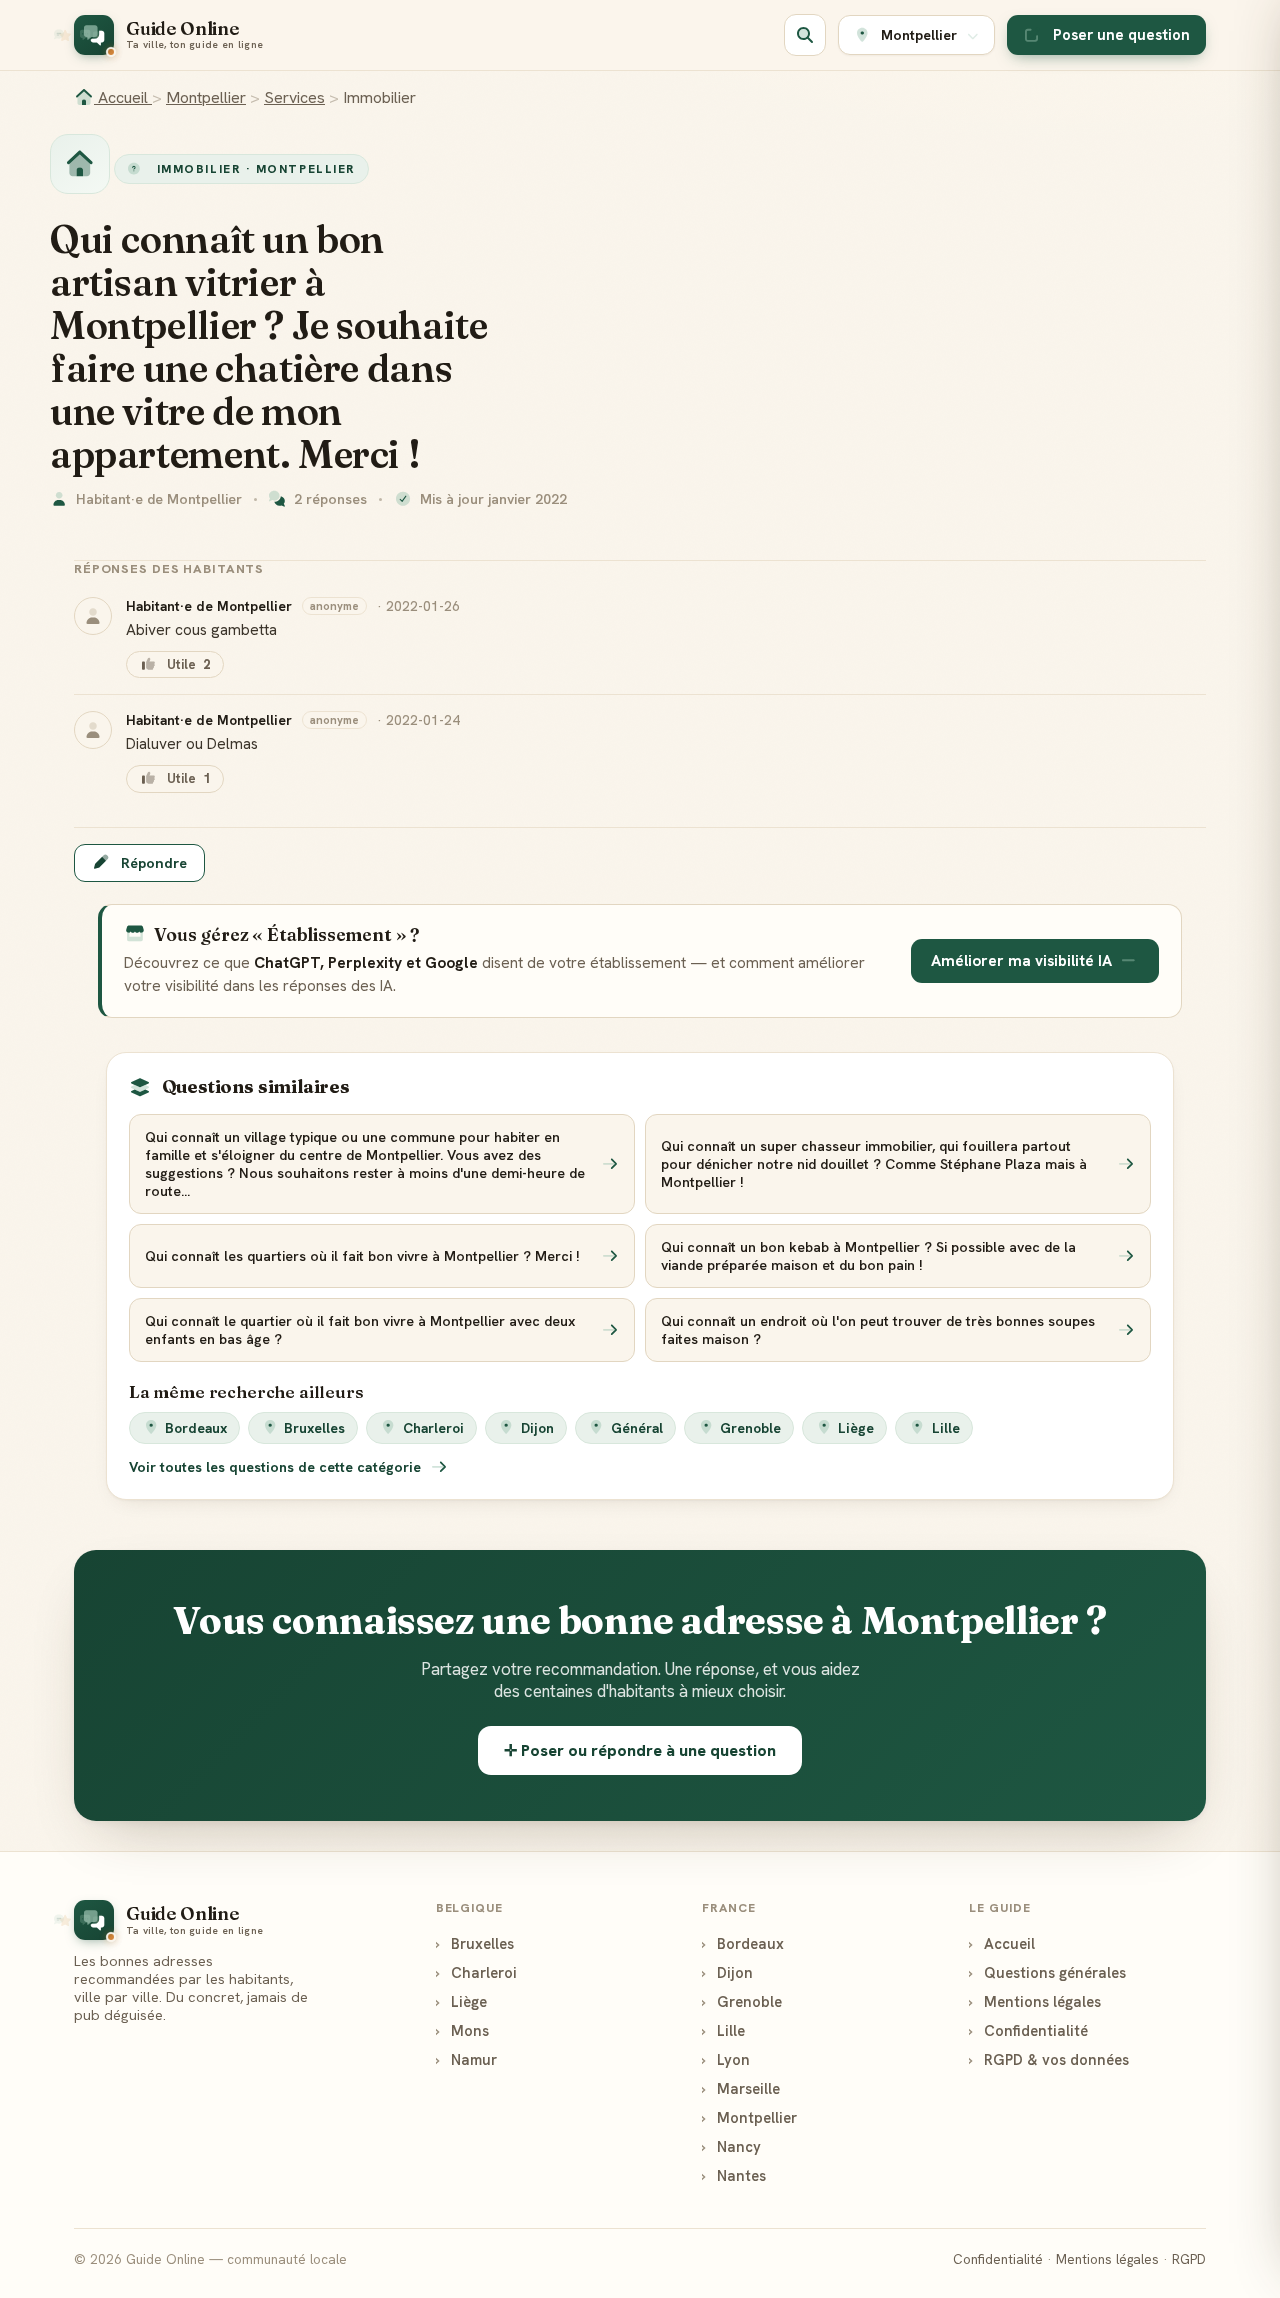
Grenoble (750, 1428)
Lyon (726, 2059)
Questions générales (1047, 1972)
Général (637, 1428)
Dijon (537, 1428)
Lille (946, 1428)
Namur (466, 2059)
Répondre (154, 863)
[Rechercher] (805, 35)
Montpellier (206, 97)
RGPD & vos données (1049, 2059)
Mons (462, 2030)
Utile (188, 664)
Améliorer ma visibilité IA (1021, 961)
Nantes (734, 2175)
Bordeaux (196, 1428)
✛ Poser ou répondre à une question (640, 1750)
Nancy (731, 2146)
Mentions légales (1035, 2001)
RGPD (1189, 2259)
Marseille (741, 2088)
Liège (856, 1428)
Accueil (123, 97)
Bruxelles (314, 1428)
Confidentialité (1028, 2030)
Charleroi (433, 1428)
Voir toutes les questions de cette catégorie (277, 1467)
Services (294, 97)
